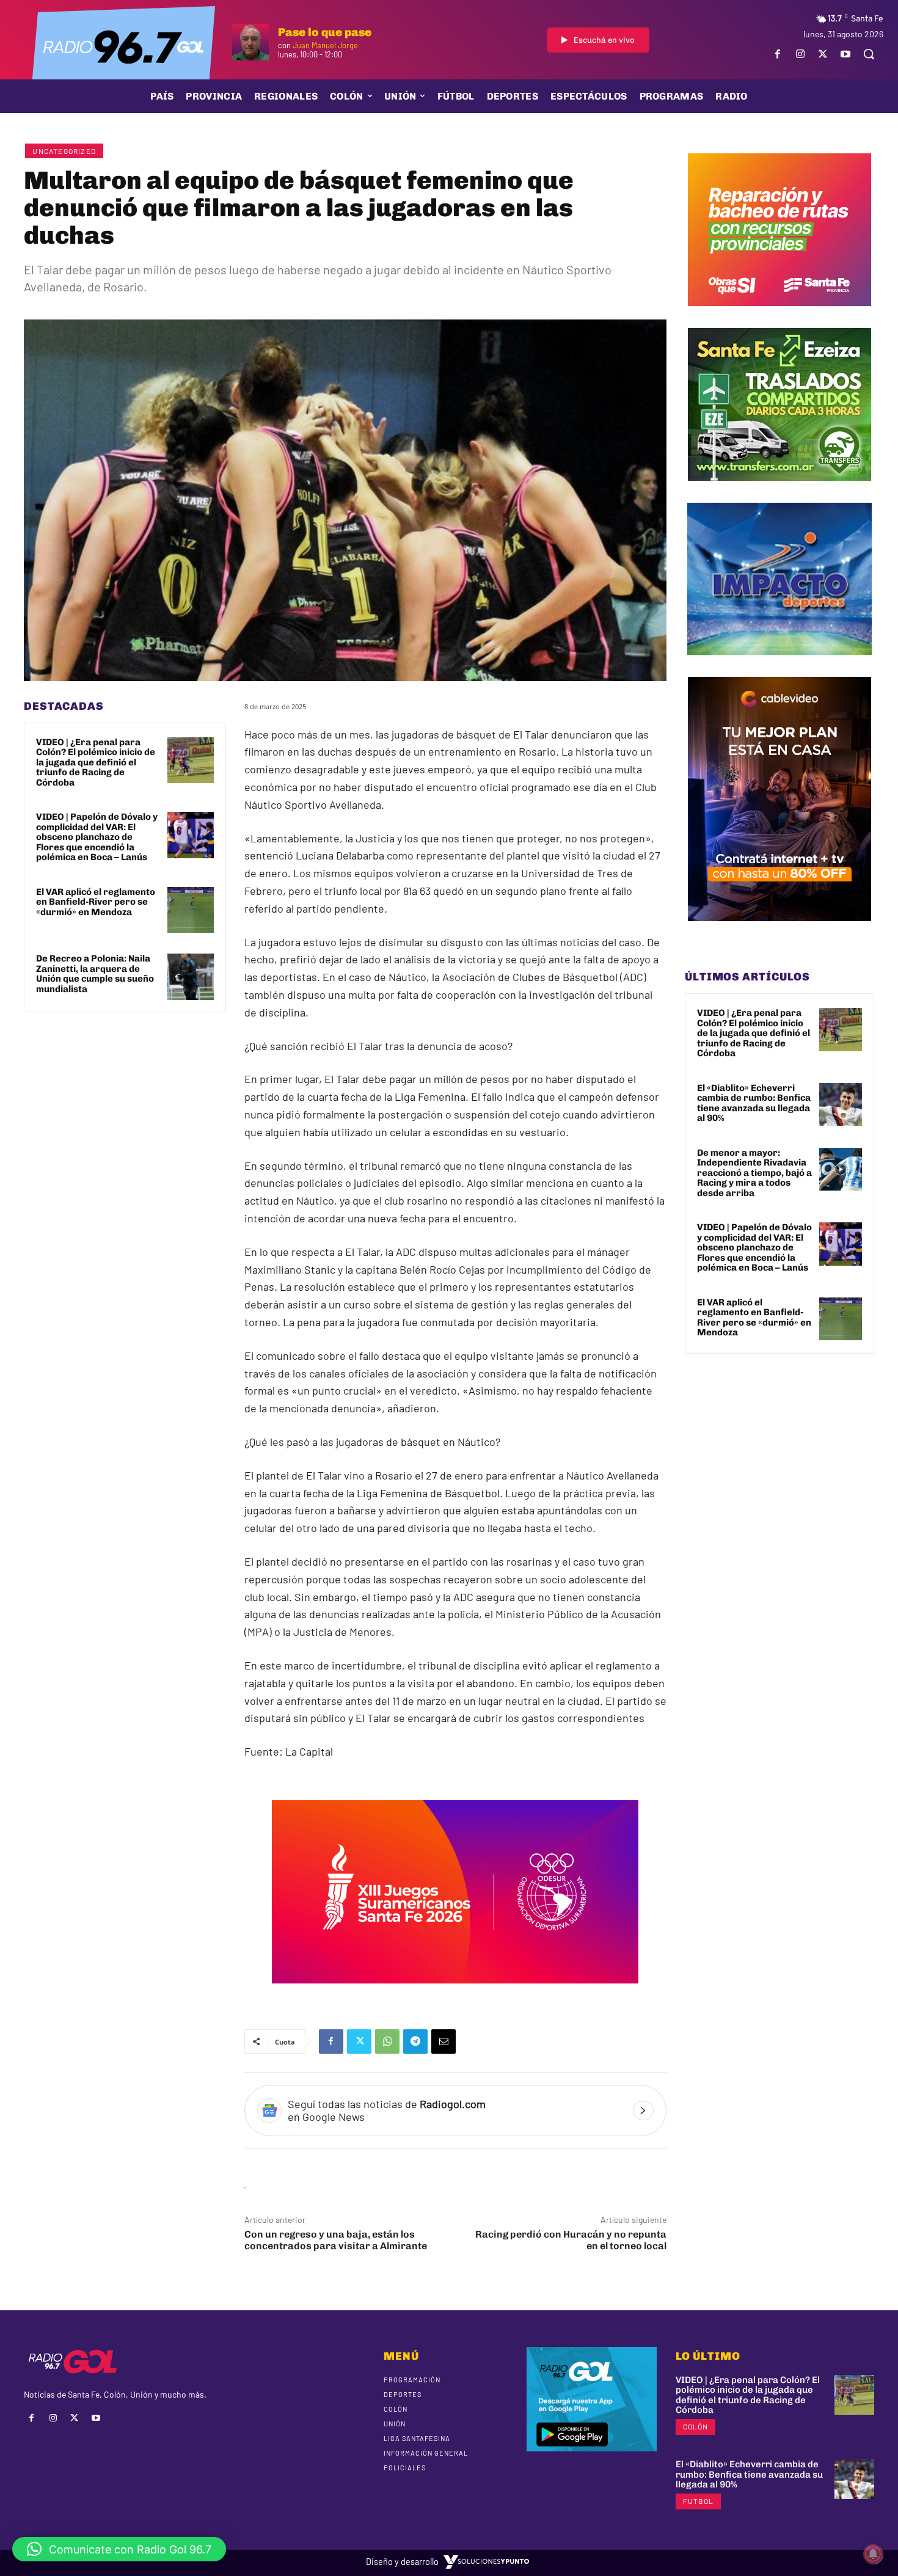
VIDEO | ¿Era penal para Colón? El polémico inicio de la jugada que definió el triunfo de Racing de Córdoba (96, 762)
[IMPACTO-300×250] (779, 664)
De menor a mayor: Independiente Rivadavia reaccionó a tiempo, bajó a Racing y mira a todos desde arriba (754, 1173)
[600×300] (455, 1992)
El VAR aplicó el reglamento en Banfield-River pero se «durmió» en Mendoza (96, 902)
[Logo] (123, 46)
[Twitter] (823, 54)
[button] (869, 54)
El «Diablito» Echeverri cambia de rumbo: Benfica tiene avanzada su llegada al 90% (754, 1103)
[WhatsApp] (387, 2041)
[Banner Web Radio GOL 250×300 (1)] (779, 490)
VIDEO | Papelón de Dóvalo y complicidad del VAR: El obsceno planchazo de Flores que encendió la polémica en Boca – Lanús (97, 837)
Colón (695, 2426)
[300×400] (779, 930)
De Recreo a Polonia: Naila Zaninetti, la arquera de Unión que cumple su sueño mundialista (95, 974)
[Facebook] (777, 54)
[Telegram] (415, 2041)
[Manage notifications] (873, 2554)
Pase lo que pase (325, 32)
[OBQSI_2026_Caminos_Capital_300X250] (779, 315)
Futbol (698, 2501)
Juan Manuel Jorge (325, 45)
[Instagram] (800, 54)
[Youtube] (846, 54)
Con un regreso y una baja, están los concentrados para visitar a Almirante (336, 2240)
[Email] (444, 2041)
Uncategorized (64, 151)
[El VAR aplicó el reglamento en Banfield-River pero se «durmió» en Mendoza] (191, 910)
